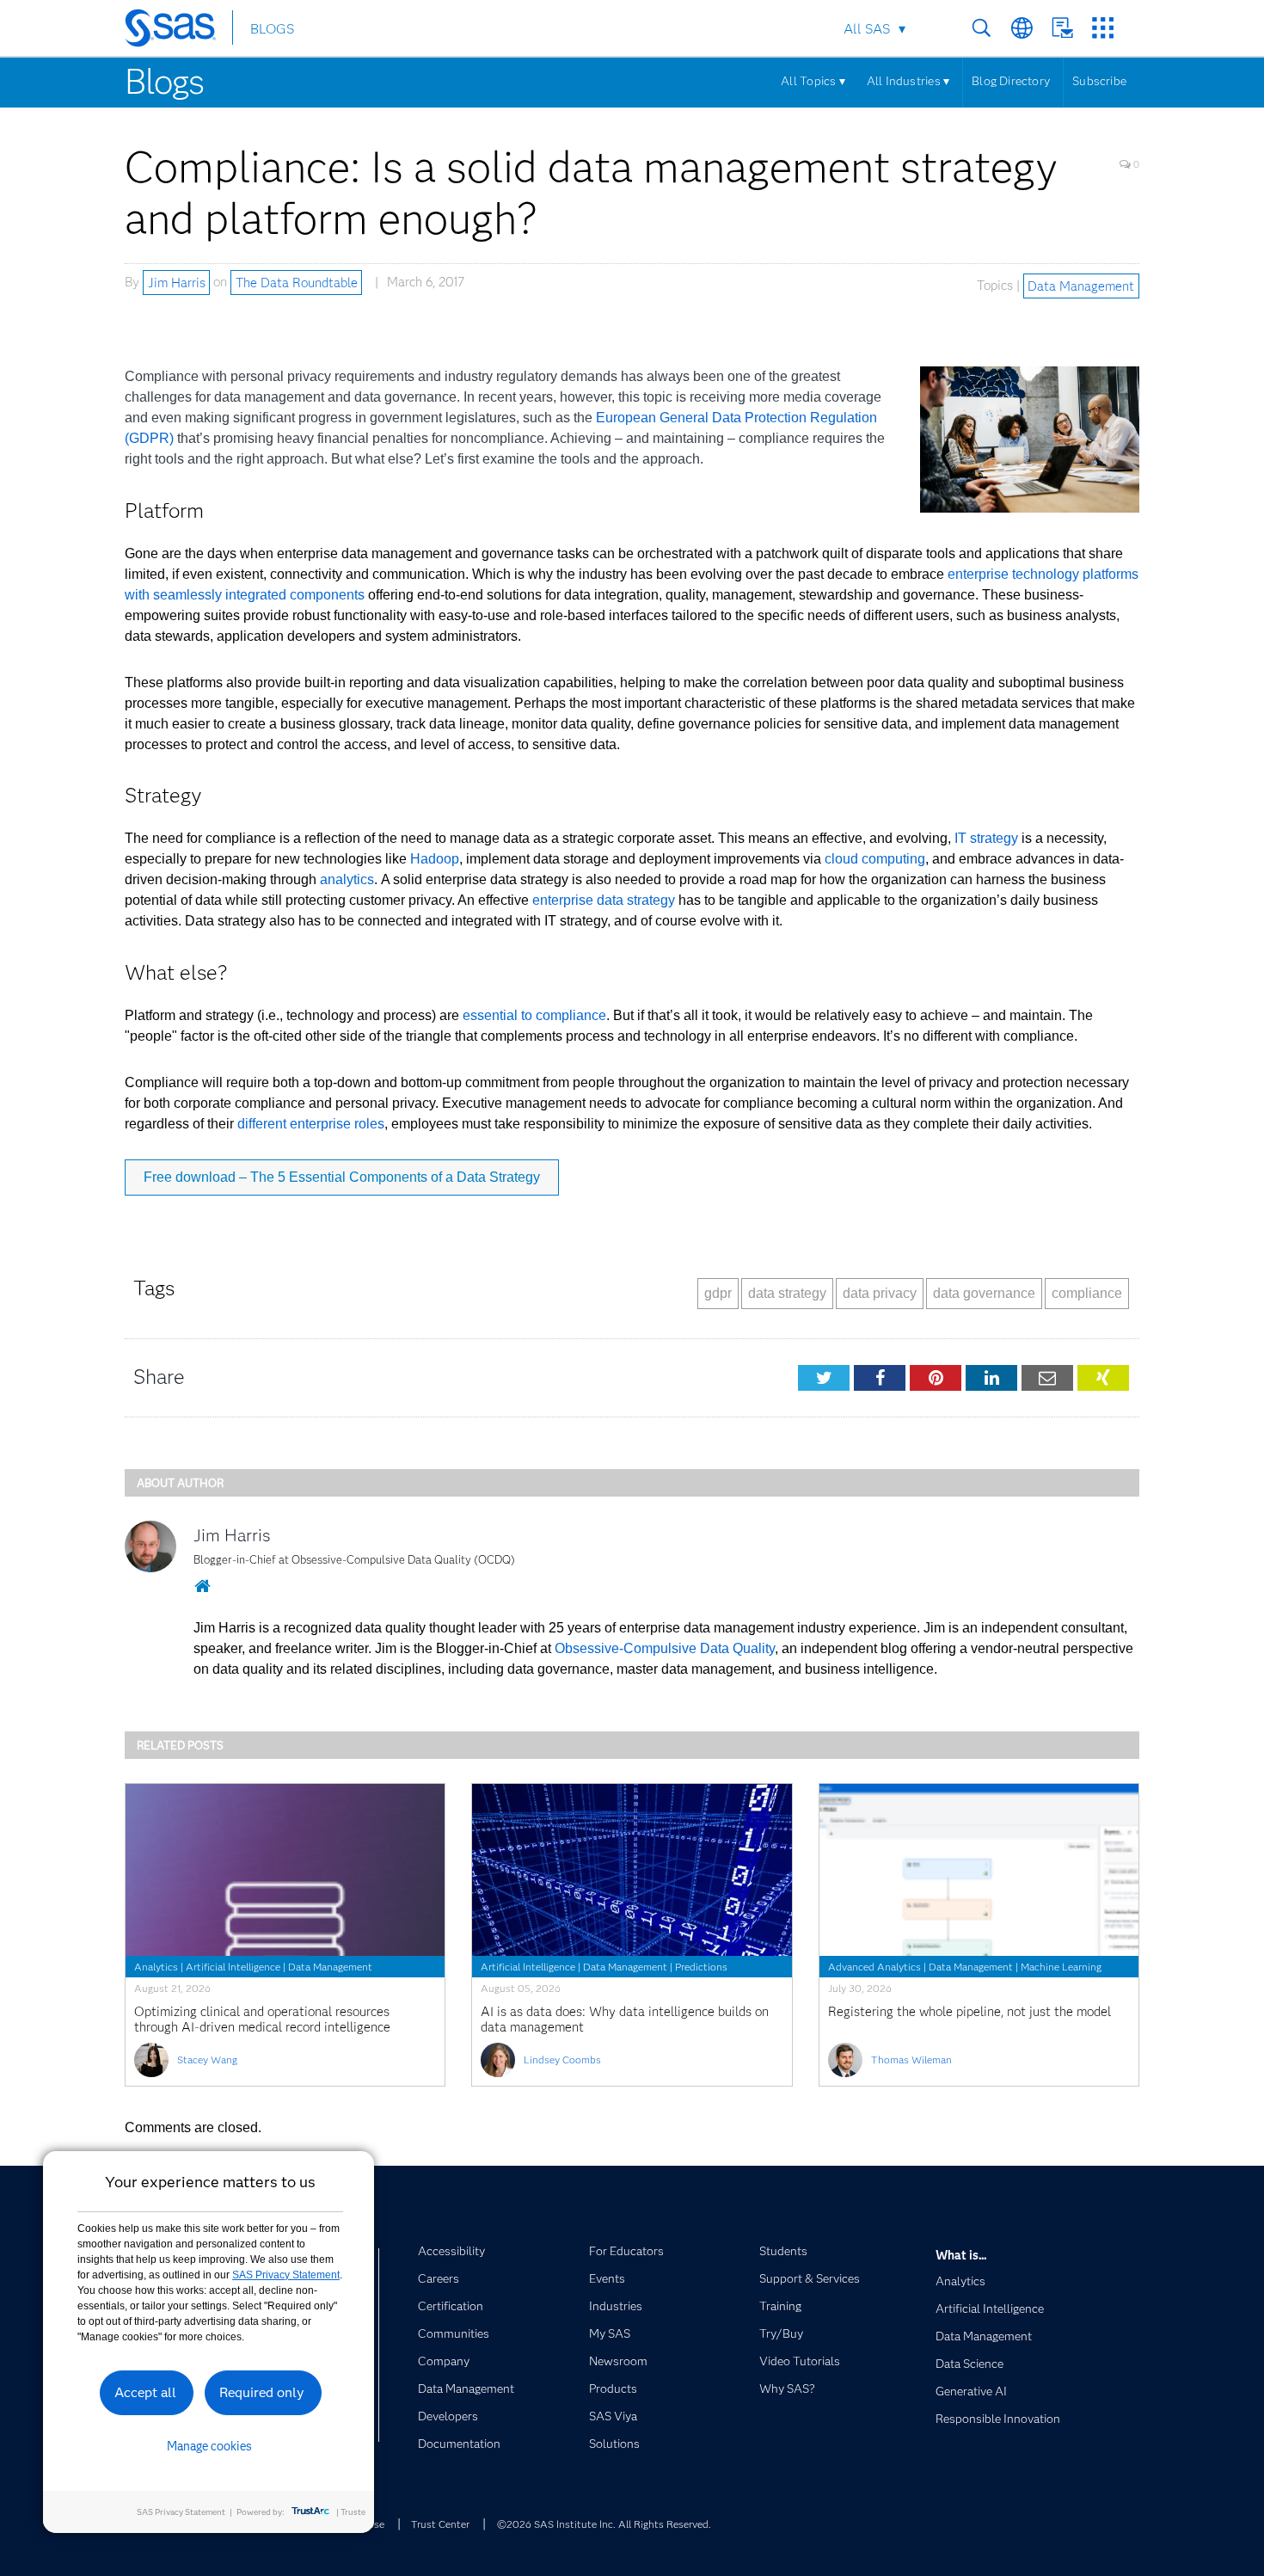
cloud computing (875, 859)
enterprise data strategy (604, 900)
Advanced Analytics (874, 1967)
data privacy (880, 1293)
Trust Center (440, 2524)
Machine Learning (1061, 1967)
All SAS (867, 29)
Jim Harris (177, 282)
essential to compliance (534, 1015)
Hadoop (435, 859)
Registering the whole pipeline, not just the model (969, 2012)
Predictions (701, 1967)
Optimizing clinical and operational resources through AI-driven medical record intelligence (262, 2020)
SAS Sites (1103, 28)
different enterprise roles (311, 1124)
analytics (347, 879)
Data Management (1081, 286)
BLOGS (272, 29)
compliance (1087, 1293)
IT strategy (986, 838)
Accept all (145, 2392)
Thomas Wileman (911, 2060)
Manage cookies (209, 2446)
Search (982, 28)
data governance (984, 1293)
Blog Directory (1011, 81)
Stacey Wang (207, 2060)
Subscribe (1099, 81)
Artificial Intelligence (233, 1967)
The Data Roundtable (297, 282)
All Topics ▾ (813, 81)
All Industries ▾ (908, 81)
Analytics (156, 1967)
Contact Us (1062, 28)
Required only (262, 2392)
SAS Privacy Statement (286, 2275)
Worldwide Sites (1022, 28)
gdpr (718, 1293)
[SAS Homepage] (178, 31)
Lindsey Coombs (562, 2060)
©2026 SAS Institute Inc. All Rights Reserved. (604, 2524)
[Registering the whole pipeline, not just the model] (979, 1870)
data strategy (787, 1293)
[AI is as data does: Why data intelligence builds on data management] (632, 1870)
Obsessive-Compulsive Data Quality (665, 1648)
